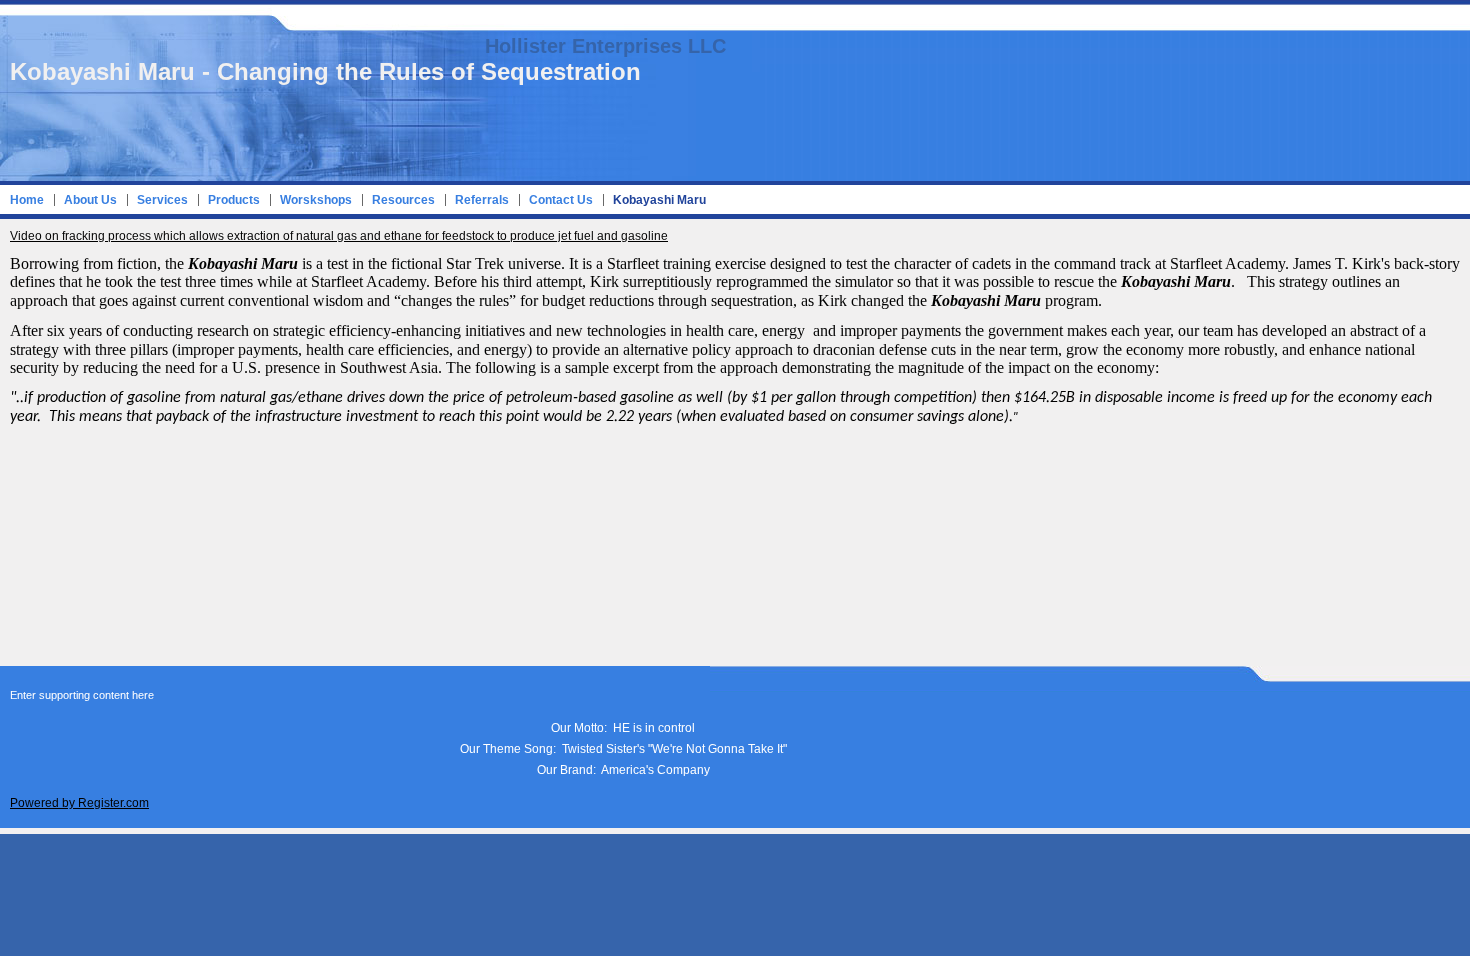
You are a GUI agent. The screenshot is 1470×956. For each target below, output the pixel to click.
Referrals (482, 200)
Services (162, 200)
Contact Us (561, 200)
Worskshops (316, 200)
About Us (90, 200)
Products (234, 200)
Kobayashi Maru (659, 200)
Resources (403, 200)
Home (27, 200)
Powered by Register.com (79, 803)
